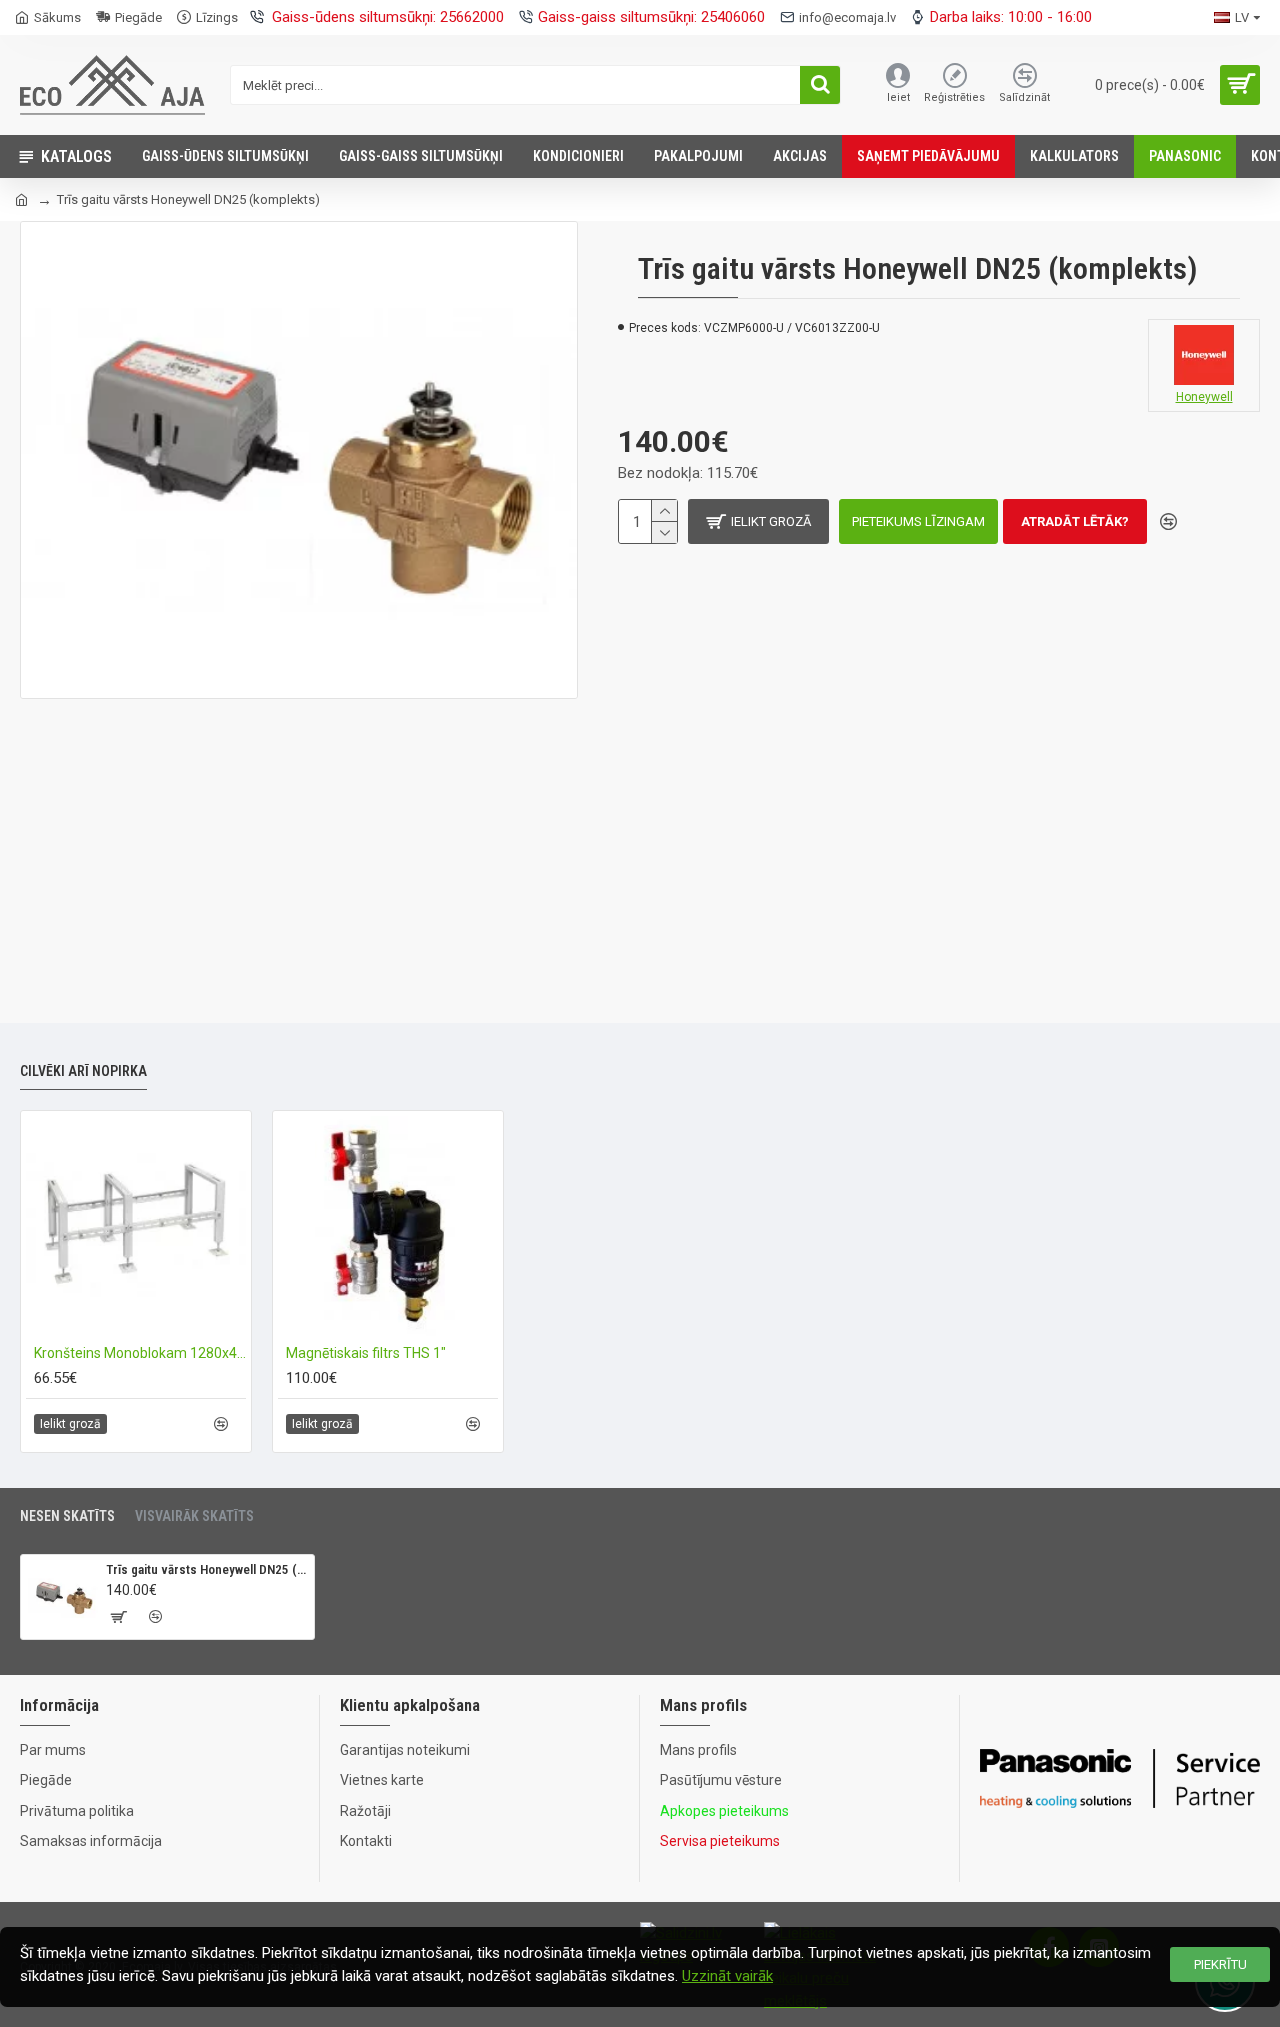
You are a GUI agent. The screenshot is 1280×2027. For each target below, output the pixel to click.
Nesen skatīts (67, 1516)
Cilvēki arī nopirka (83, 1071)
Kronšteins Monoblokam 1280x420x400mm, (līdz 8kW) (140, 1353)
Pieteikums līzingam (918, 521)
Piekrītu (1220, 1964)
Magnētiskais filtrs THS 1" (366, 1353)
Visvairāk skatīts (194, 1516)
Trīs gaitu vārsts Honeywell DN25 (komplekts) (206, 1569)
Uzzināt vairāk (727, 1976)
